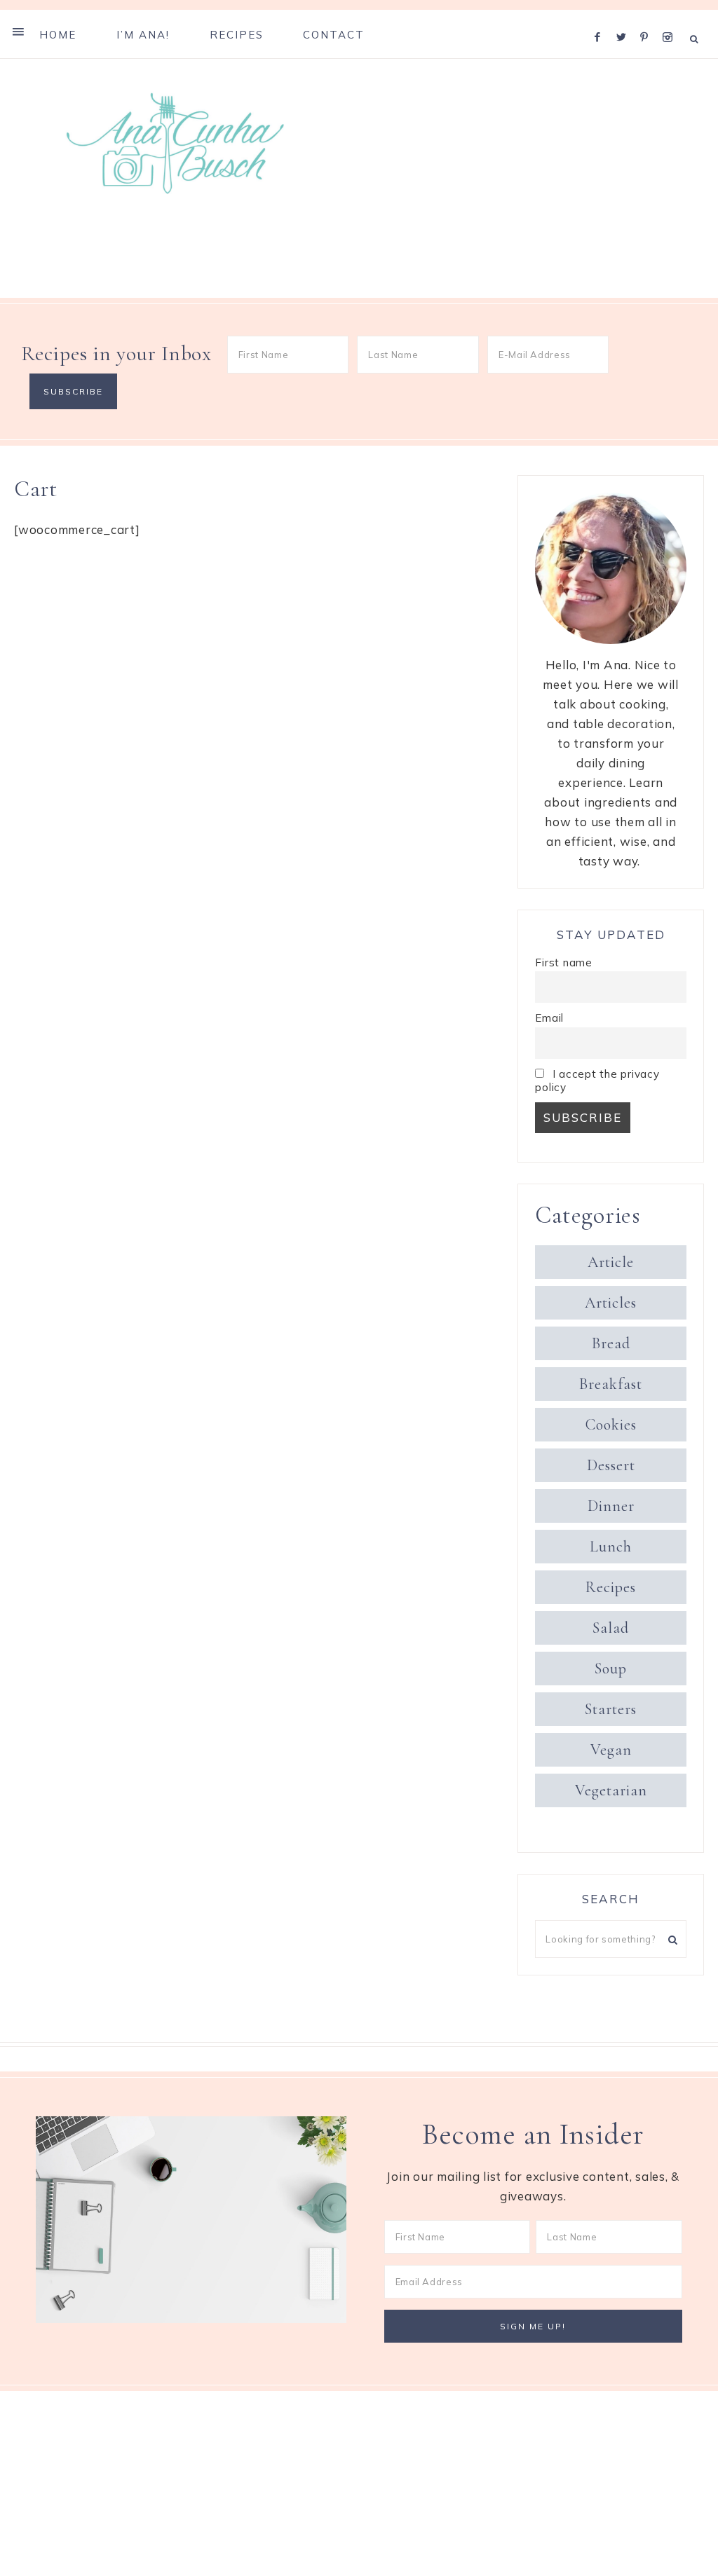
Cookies (611, 1425)
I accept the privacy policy (597, 1081)
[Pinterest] (648, 19)
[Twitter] (624, 19)
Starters (611, 1709)
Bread (611, 1343)
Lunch (611, 1547)
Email (549, 1018)
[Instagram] (670, 19)
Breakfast (611, 1384)
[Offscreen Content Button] (19, 32)
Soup (611, 1669)
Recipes (611, 1587)
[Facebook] (601, 19)
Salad (611, 1628)
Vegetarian (611, 1790)
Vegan (611, 1750)
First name (564, 962)
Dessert (611, 1465)
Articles (611, 1303)
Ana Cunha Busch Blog (175, 144)
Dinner (611, 1506)
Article (611, 1262)
